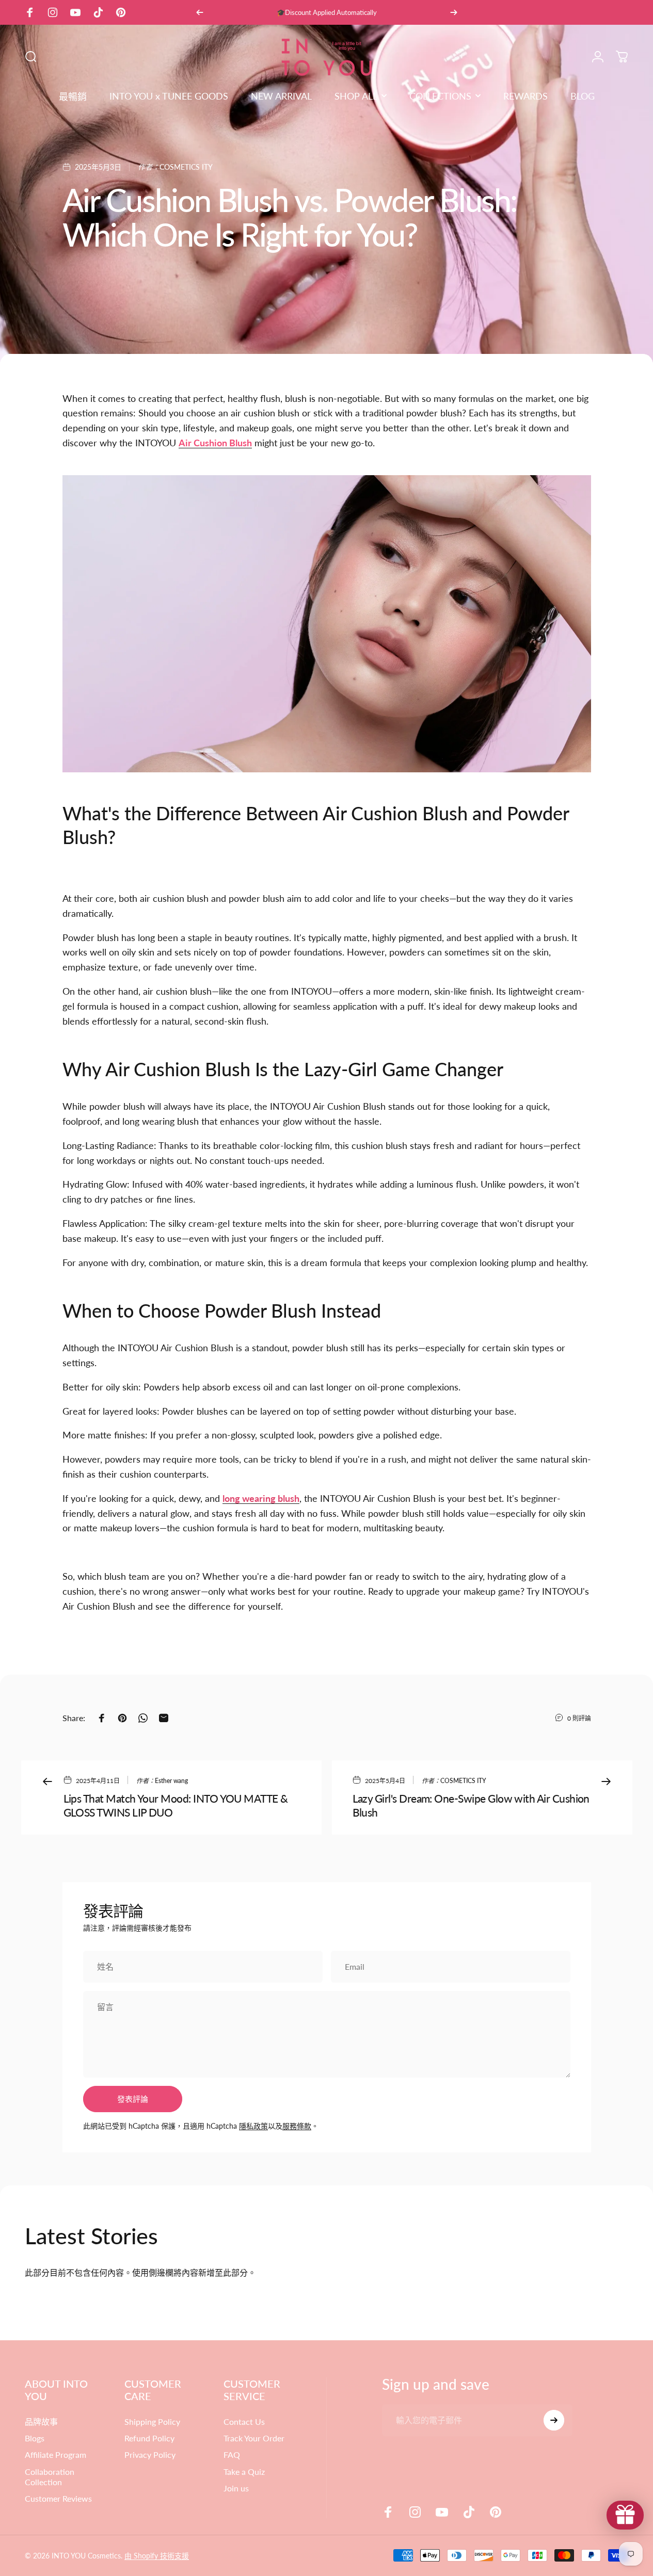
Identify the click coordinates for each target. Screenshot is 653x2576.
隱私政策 (253, 2126)
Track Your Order (254, 2438)
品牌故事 (41, 2421)
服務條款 (297, 2126)
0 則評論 (579, 1718)
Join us (236, 2488)
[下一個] (454, 12)
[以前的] (200, 12)
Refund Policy (149, 2438)
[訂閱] (554, 2420)
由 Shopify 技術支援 (157, 2556)
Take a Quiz (244, 2472)
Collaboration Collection (50, 2477)
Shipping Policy (152, 2421)
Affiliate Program (55, 2455)
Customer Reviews (58, 2498)
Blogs (35, 2438)
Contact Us (244, 2421)
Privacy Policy (150, 2455)
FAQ (232, 2455)
